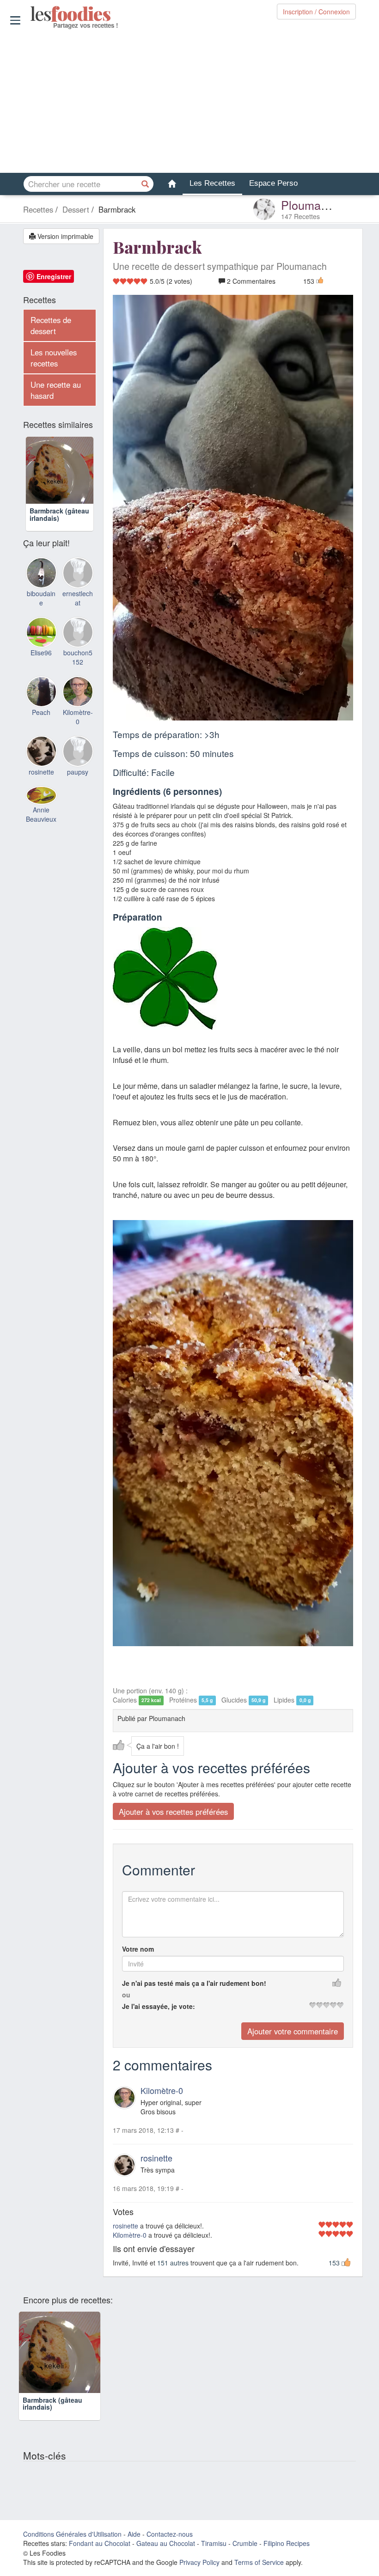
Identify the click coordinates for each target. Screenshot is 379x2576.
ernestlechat (78, 598)
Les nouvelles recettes (54, 358)
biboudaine (41, 598)
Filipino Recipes (287, 2543)
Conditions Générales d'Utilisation (72, 2534)
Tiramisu (214, 2543)
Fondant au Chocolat (100, 2543)
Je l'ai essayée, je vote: (159, 2006)
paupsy (78, 772)
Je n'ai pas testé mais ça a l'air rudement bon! (194, 1983)
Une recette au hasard (56, 390)
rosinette (156, 2158)
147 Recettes (300, 216)
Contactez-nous (170, 2534)
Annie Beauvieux (41, 814)
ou (126, 1995)
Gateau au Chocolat (166, 2543)
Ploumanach (314, 205)
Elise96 (41, 653)
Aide (134, 2534)
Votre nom (138, 1949)
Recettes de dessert (51, 325)
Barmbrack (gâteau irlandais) (59, 514)
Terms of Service (259, 2562)
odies (31, 14)
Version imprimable (64, 236)
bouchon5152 (78, 657)
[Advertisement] (189, 101)
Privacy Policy (199, 2562)
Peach (41, 712)
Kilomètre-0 (162, 2090)
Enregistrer (54, 276)
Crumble (245, 2543)
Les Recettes (212, 183)
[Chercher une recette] (146, 184)
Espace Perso (273, 183)
